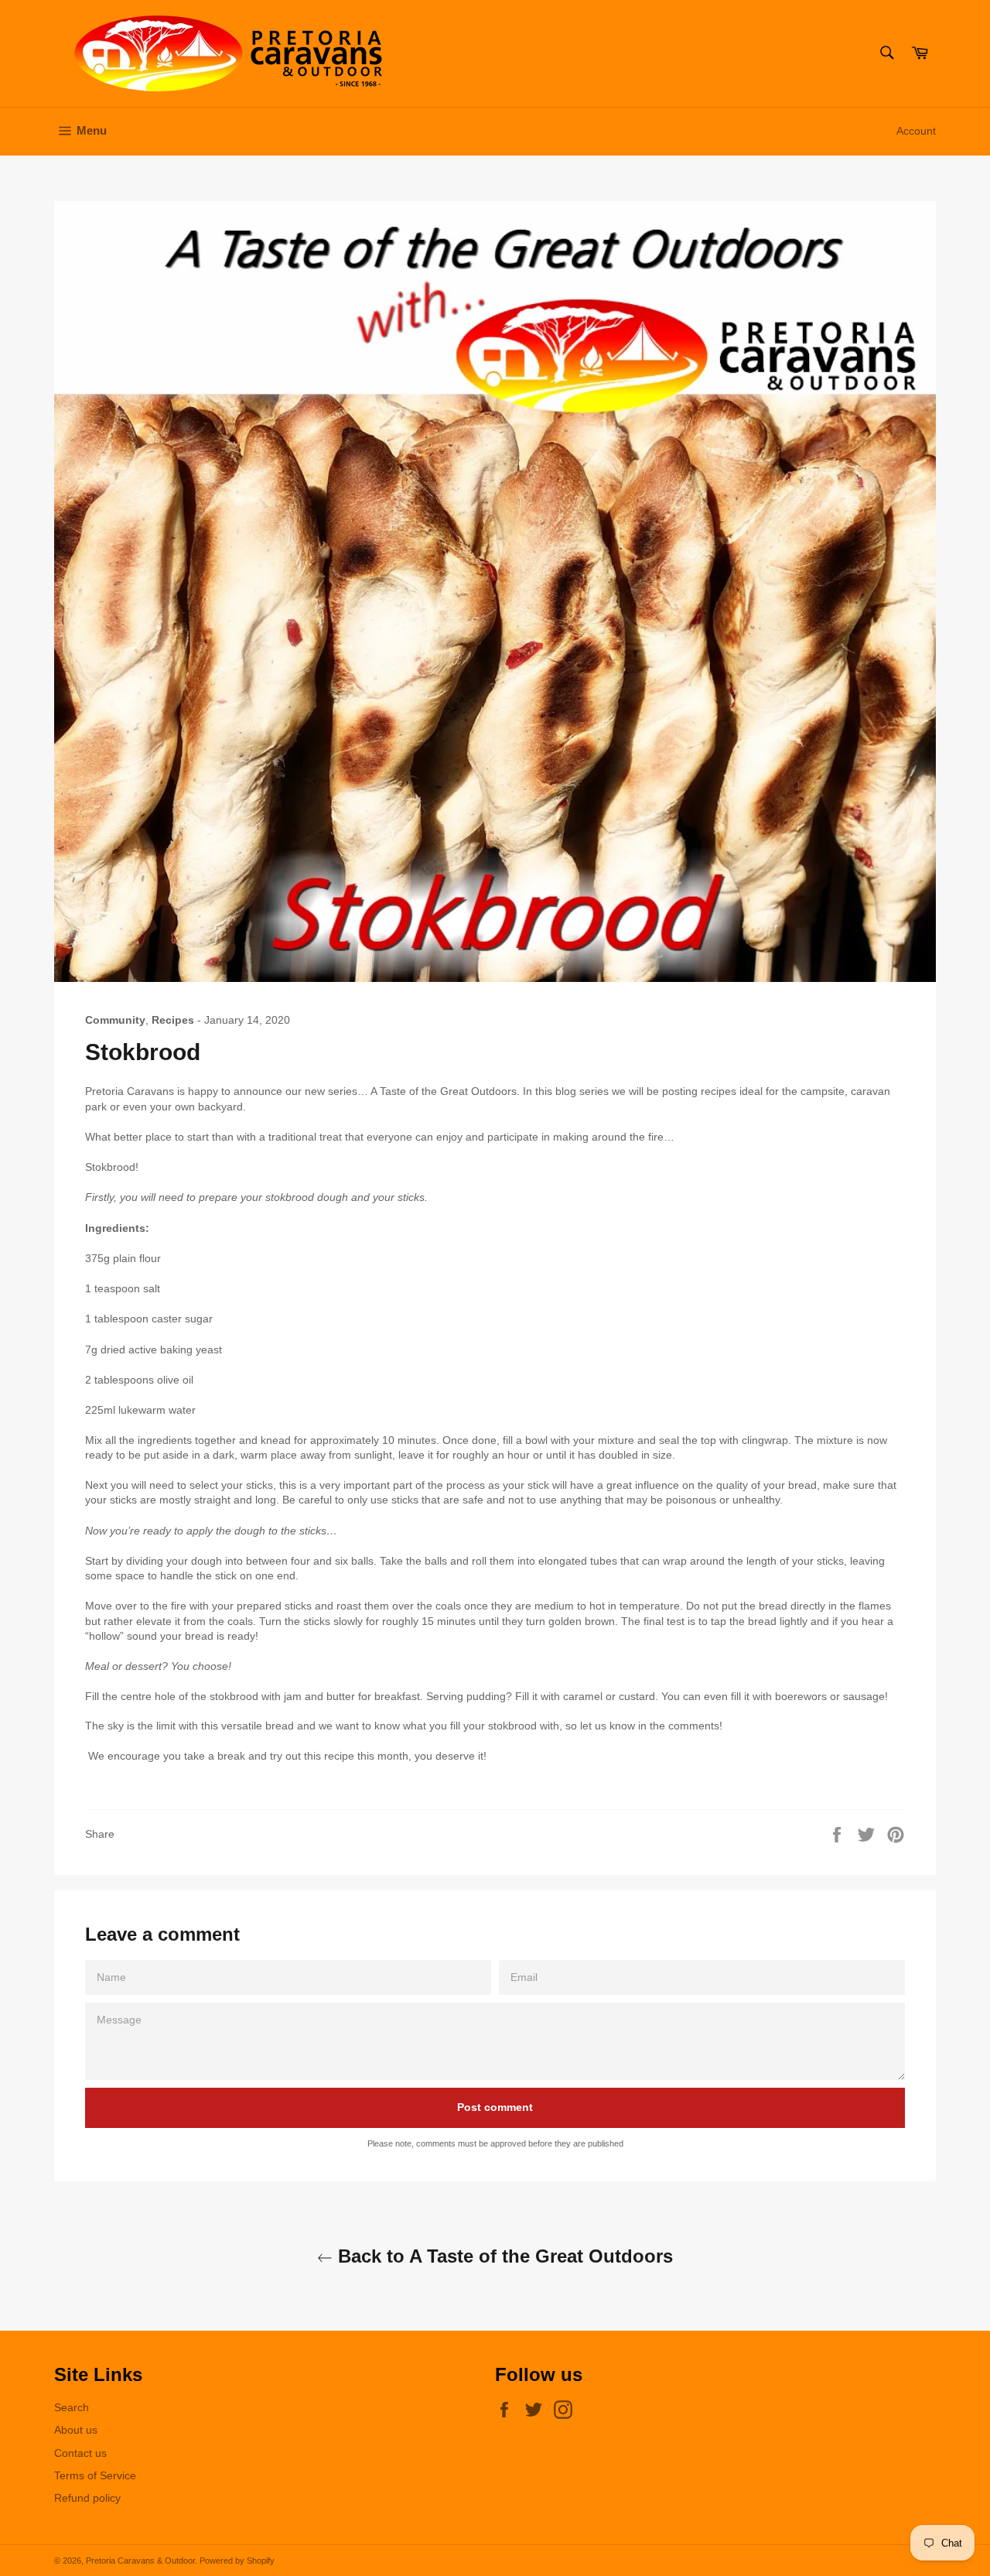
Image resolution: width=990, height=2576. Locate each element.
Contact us (80, 2453)
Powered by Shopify (237, 2561)
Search (72, 2407)
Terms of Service (95, 2475)
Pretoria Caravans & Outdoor (140, 2561)
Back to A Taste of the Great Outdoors (503, 2256)
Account (916, 131)
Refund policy (87, 2498)
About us (76, 2430)
